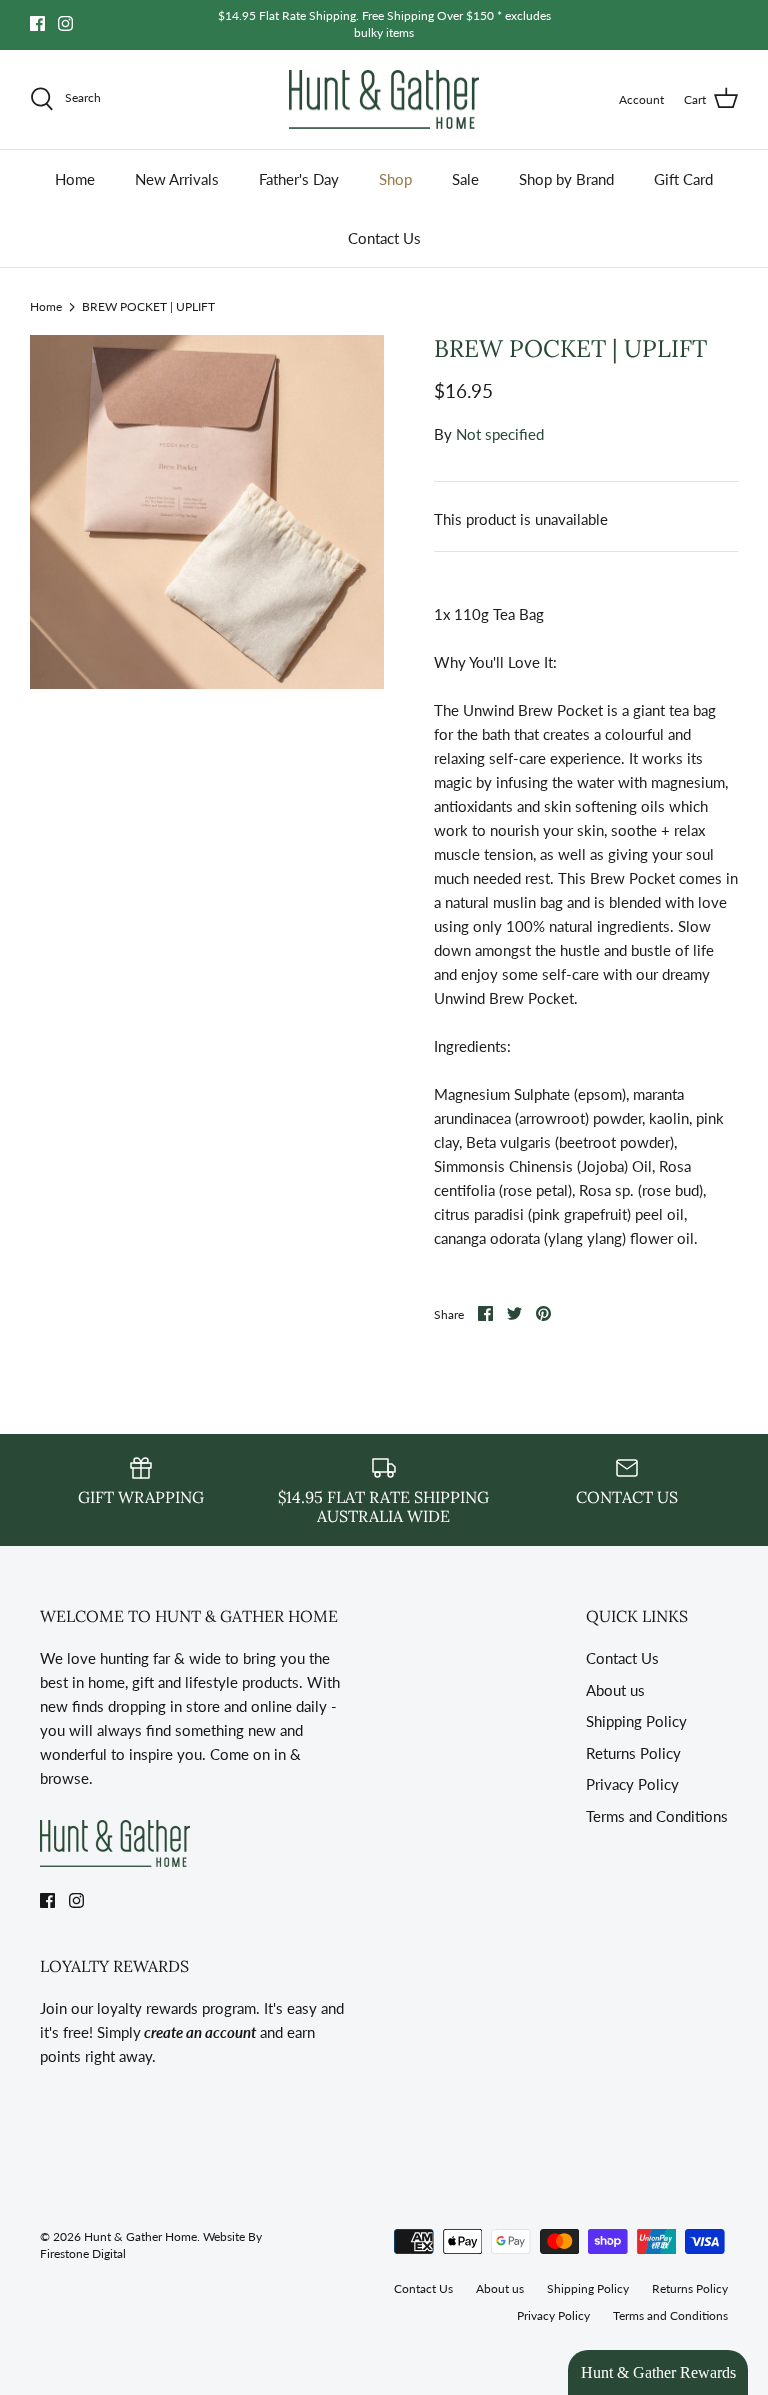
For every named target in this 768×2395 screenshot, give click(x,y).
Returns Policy (633, 1753)
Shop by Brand (566, 179)
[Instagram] (65, 23)
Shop (395, 179)
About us (615, 1690)
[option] (207, 512)
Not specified (500, 434)
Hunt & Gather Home (140, 2236)
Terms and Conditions (657, 1816)
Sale (465, 179)
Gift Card (683, 179)
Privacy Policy (632, 1784)
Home (75, 179)
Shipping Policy (636, 1721)
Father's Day (299, 179)
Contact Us (384, 238)
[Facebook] (37, 23)
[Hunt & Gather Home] (384, 100)
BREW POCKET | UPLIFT (148, 306)
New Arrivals (177, 179)
